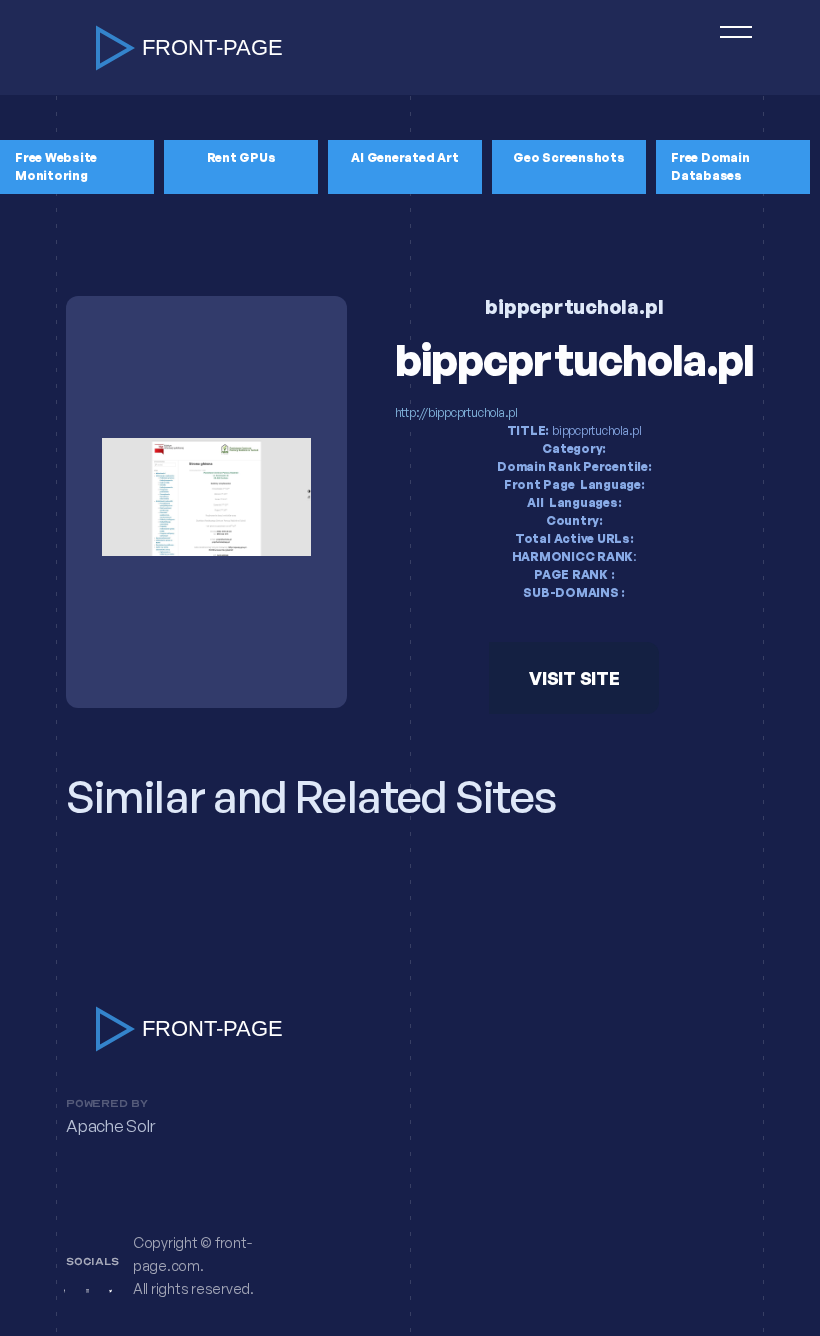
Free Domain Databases (710, 166)
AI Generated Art (404, 157)
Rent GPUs (241, 157)
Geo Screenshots (568, 157)
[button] (727, 47)
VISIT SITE (574, 678)
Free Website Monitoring (56, 166)
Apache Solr (110, 1126)
